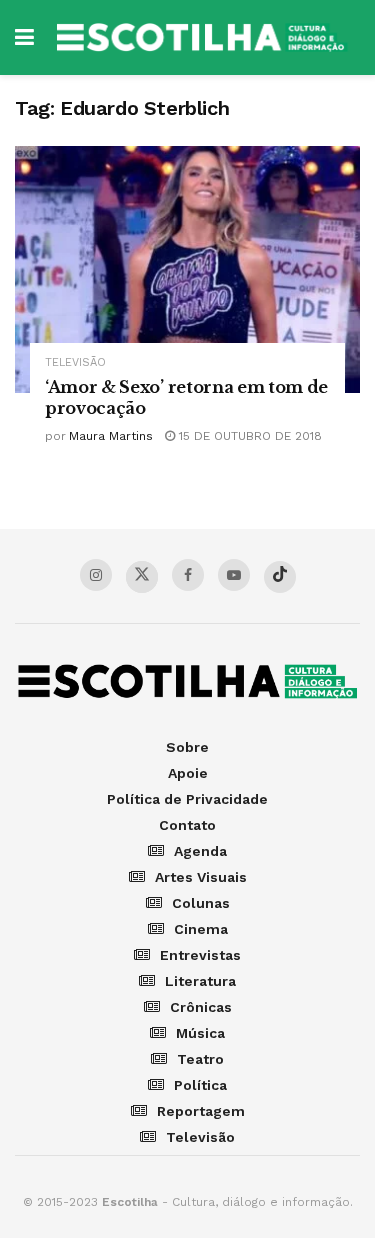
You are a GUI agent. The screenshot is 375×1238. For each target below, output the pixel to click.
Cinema (201, 929)
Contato (187, 825)
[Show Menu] (24, 37)
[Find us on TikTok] (280, 577)
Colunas (201, 903)
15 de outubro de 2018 (248, 436)
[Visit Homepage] (202, 38)
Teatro (200, 1059)
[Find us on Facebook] (188, 575)
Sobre (187, 747)
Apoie (188, 773)
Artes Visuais (201, 877)
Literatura (200, 981)
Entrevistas (200, 955)
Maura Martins (111, 436)
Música (200, 1033)
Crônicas (201, 1007)
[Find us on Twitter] (142, 577)
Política (200, 1085)
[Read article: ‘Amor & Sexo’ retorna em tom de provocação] (187, 269)
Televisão (75, 362)
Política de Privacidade (187, 799)
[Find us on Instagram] (96, 575)
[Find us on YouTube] (234, 575)
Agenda (200, 851)
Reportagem (201, 1111)
